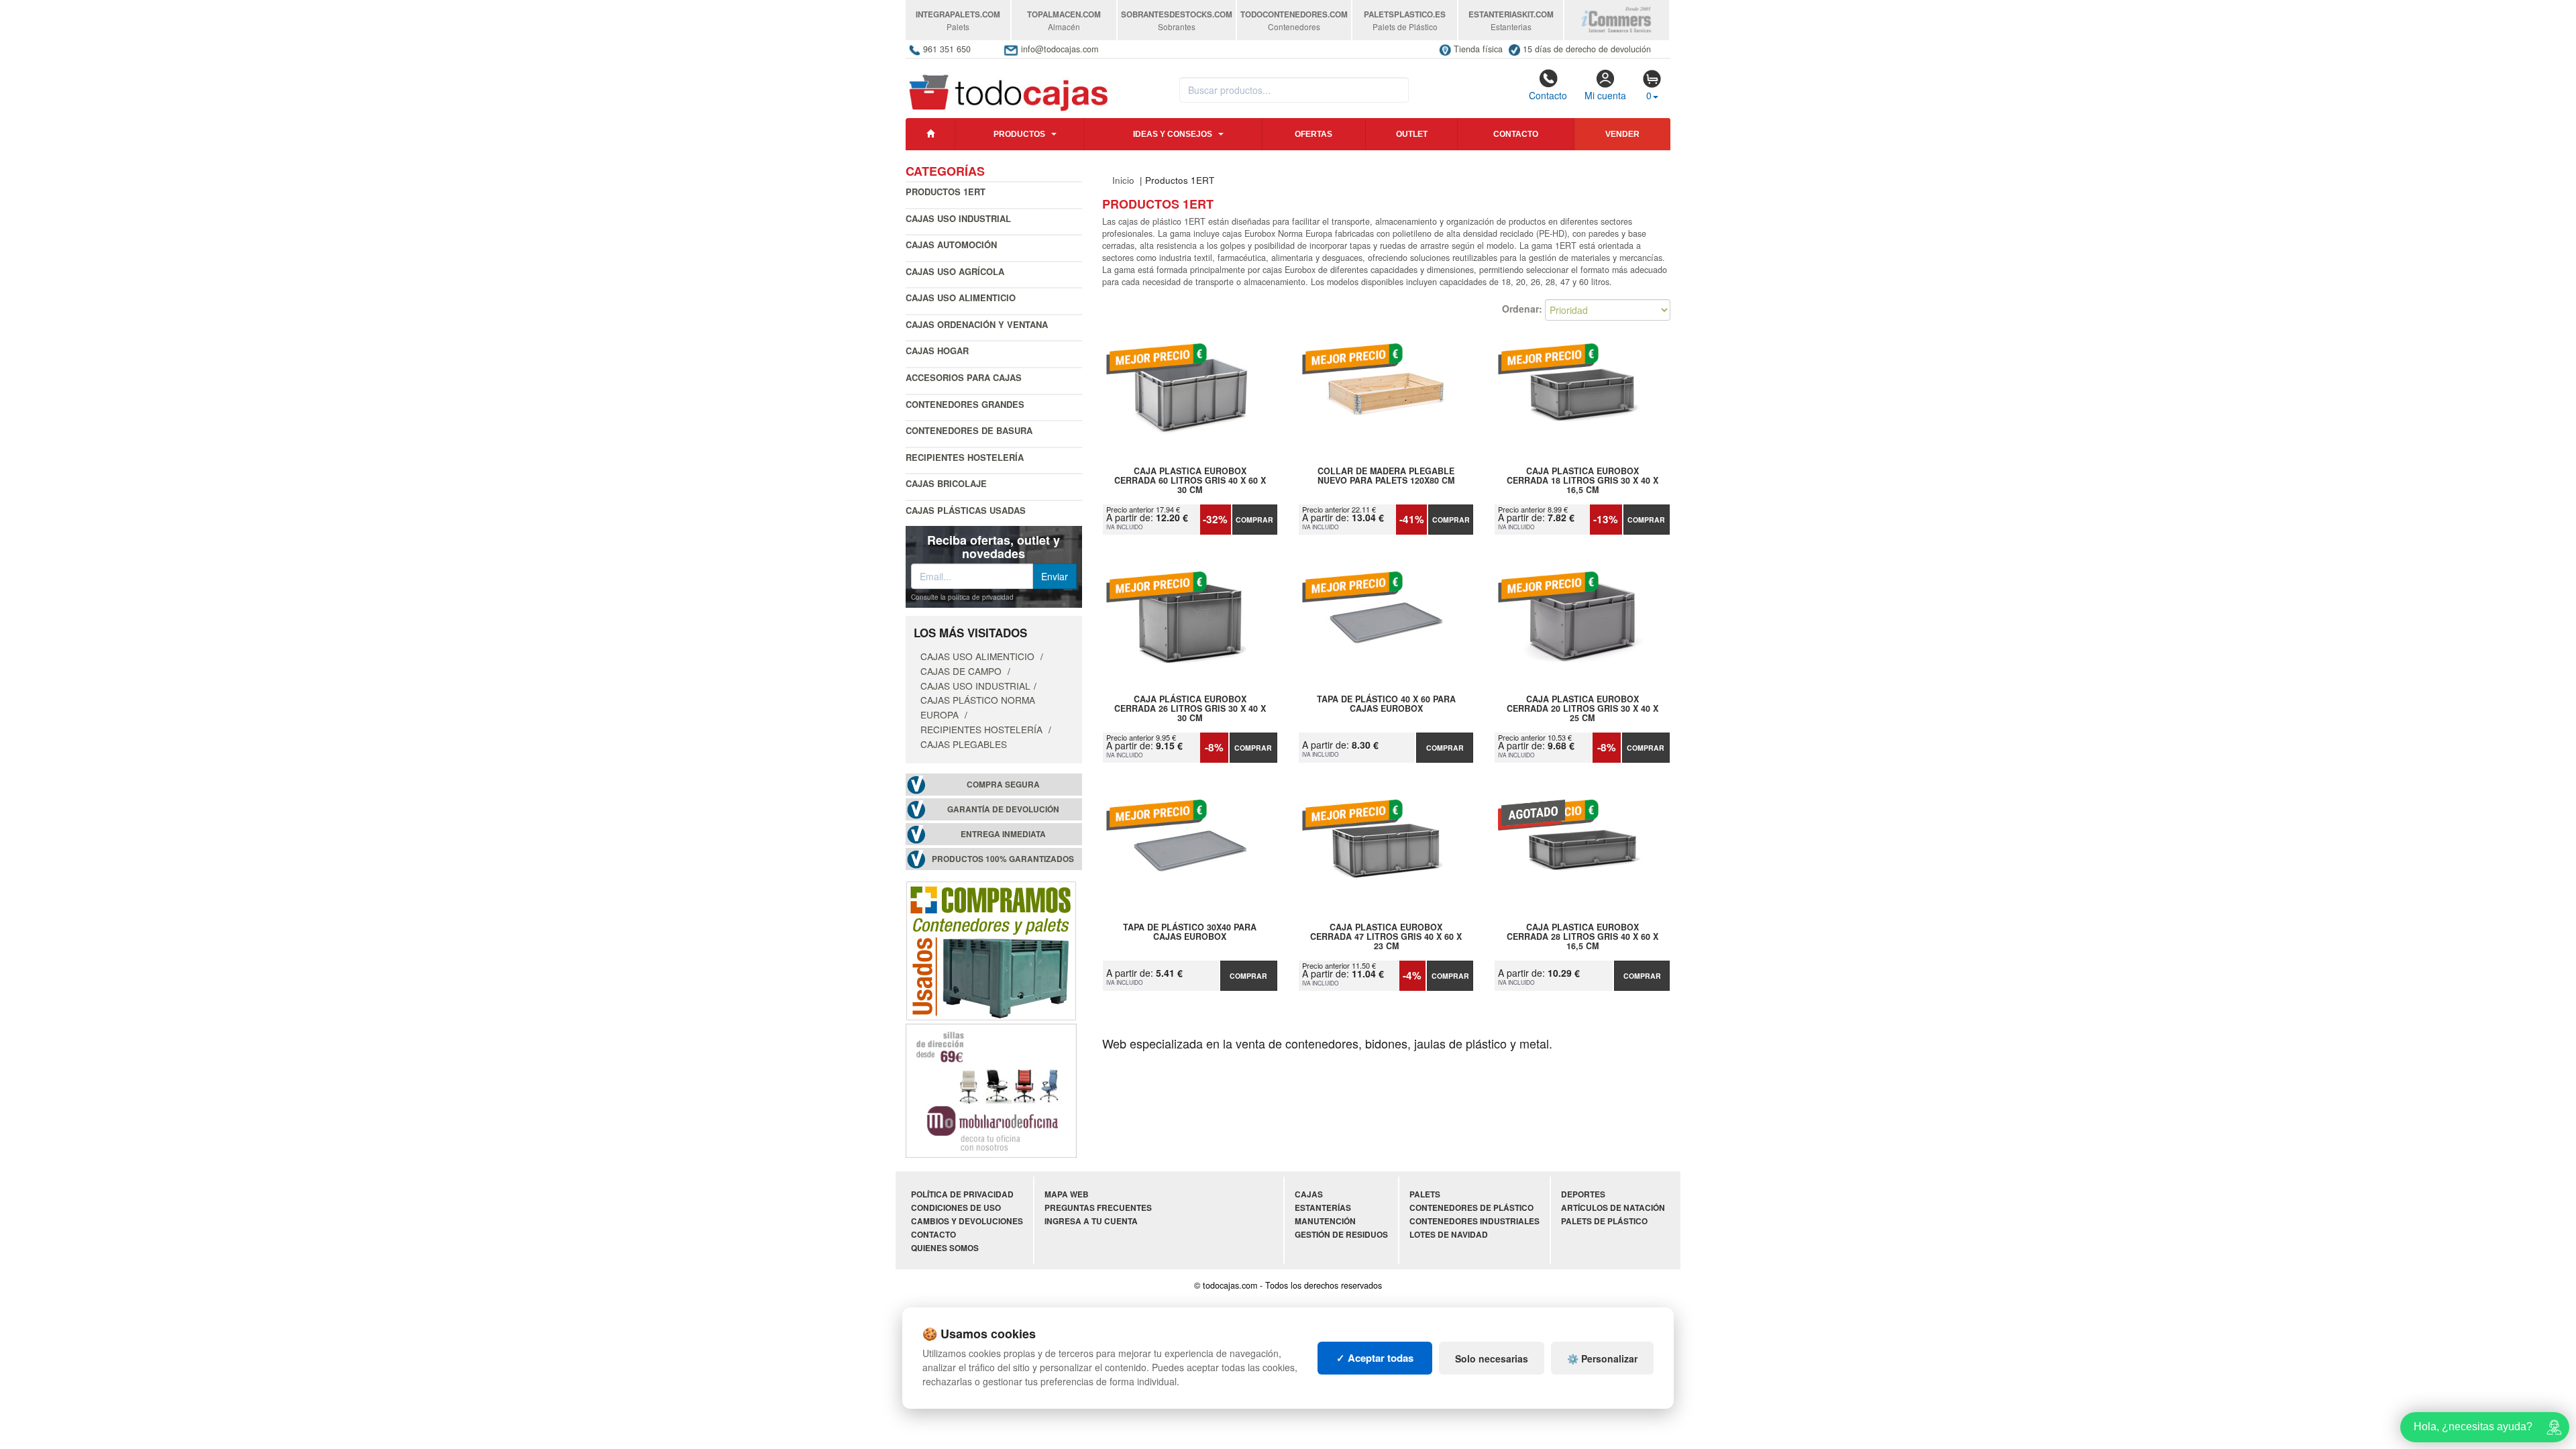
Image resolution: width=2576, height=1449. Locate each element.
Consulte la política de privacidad (962, 597)
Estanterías (1323, 1208)
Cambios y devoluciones (967, 1221)
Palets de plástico (1604, 1221)
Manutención (1325, 1221)
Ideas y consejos (1173, 134)
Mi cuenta (1605, 95)
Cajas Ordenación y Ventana (977, 324)
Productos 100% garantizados (1003, 859)
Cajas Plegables (964, 744)
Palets (1425, 1194)
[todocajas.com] (1009, 87)
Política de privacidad (962, 1194)
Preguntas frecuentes (1098, 1208)
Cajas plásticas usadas (966, 510)
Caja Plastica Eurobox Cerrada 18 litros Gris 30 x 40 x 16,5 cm (1582, 480)
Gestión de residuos (1341, 1235)
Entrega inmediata (1003, 834)
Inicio (1123, 180)
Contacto (1548, 95)
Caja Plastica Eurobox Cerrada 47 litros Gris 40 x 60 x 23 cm (1386, 936)
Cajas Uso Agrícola (955, 271)
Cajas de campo (962, 671)
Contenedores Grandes (965, 404)
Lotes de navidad (1449, 1235)
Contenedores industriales (1474, 1221)
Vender (1622, 134)
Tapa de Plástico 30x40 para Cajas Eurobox (1190, 932)
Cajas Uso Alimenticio (961, 298)
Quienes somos (945, 1248)
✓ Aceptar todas (1375, 1358)
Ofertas (1313, 134)
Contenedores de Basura (969, 430)
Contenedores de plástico (1471, 1208)
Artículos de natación (1613, 1208)
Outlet (1412, 134)
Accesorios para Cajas (964, 377)
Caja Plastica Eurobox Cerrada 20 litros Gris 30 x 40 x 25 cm (1582, 708)
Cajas (1309, 1194)
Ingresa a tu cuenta (1091, 1221)
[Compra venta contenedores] (991, 949)
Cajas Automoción (951, 245)
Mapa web (1067, 1194)
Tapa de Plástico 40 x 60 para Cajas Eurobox (1386, 704)
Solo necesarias (1492, 1358)
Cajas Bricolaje (946, 483)
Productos (1019, 134)
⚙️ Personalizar (1602, 1358)
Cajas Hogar (937, 351)
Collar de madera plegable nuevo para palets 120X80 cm (1386, 476)
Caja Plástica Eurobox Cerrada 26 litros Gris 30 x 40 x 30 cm (1190, 708)
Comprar (1254, 520)
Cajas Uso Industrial (958, 218)
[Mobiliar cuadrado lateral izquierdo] (991, 1089)
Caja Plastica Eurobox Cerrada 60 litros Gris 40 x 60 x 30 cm (1190, 480)
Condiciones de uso (956, 1208)
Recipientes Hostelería (965, 457)
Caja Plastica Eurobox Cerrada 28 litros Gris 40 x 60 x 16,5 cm (1582, 936)
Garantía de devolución (1003, 809)
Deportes (1583, 1194)
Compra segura (1003, 785)
